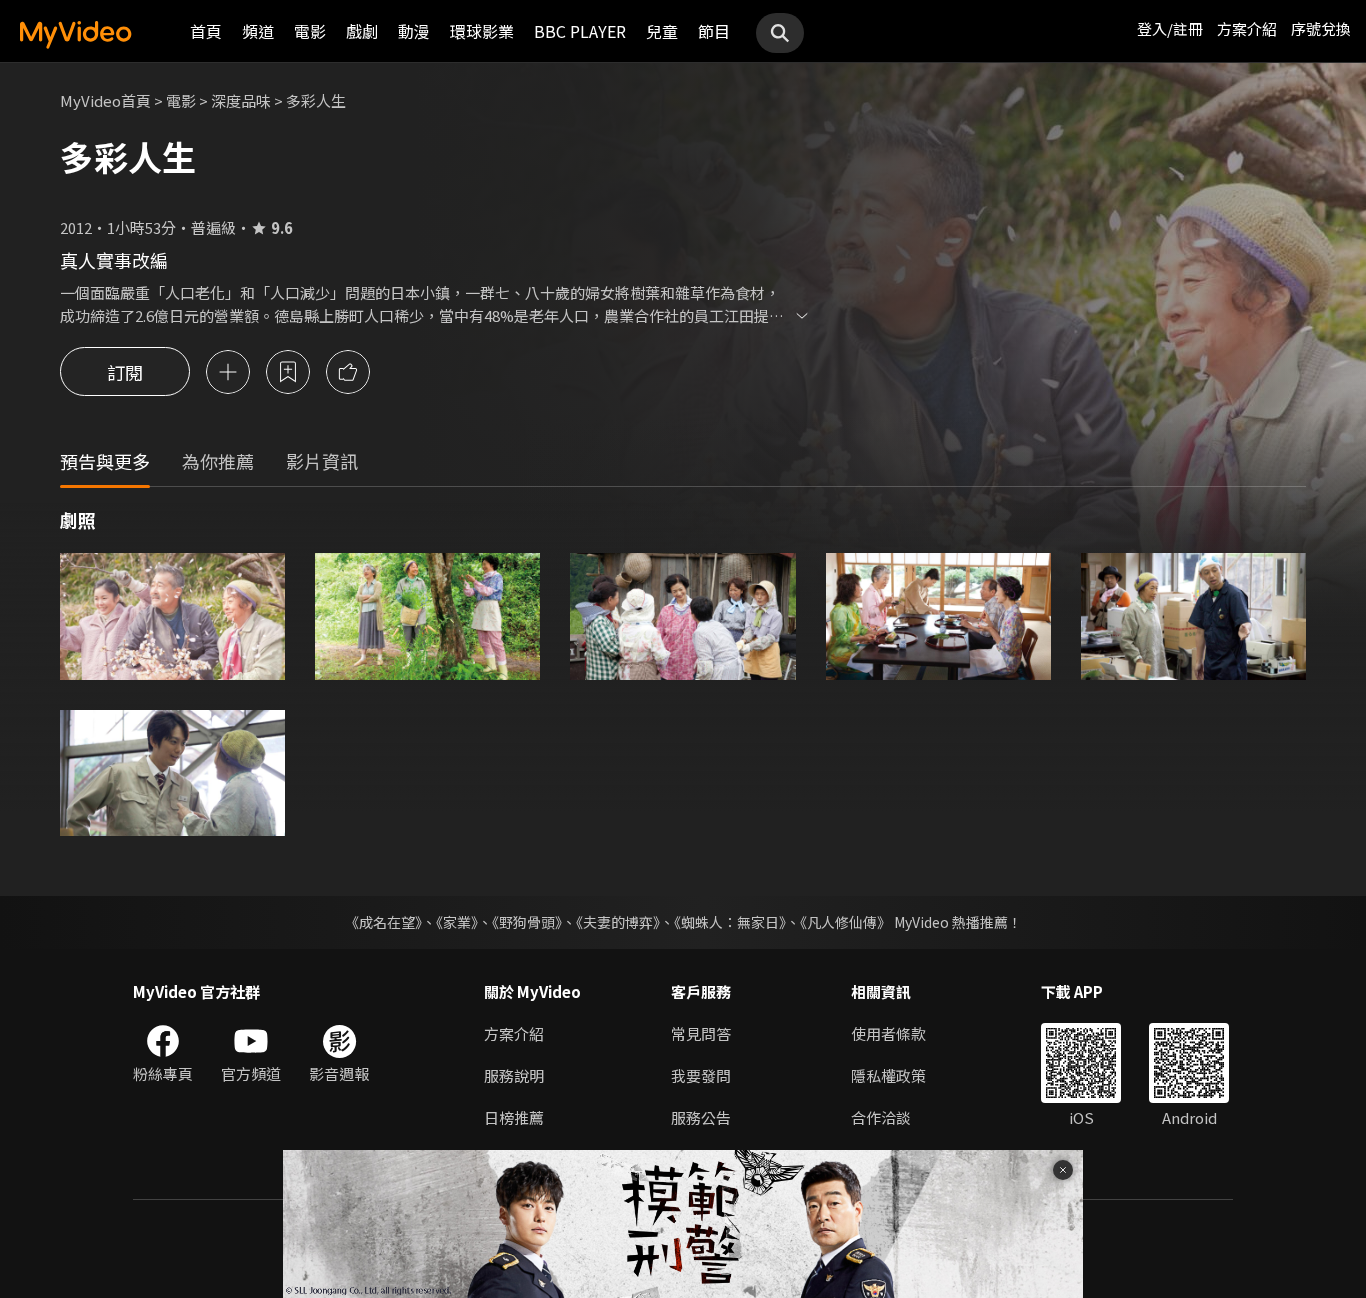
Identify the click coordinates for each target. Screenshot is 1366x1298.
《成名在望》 (383, 922)
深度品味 (241, 100)
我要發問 (701, 1075)
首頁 (206, 31)
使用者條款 (888, 1033)
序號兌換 (1321, 28)
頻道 (258, 31)
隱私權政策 (888, 1075)
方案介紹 (1247, 28)
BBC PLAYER (580, 31)
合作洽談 (881, 1117)
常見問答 (701, 1033)
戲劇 (362, 31)
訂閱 (125, 372)
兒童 (662, 31)
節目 (714, 31)
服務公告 (701, 1117)
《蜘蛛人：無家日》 (730, 922)
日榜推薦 (514, 1117)
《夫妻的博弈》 (618, 922)
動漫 (414, 31)
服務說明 (514, 1075)
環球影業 (482, 31)
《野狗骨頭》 (527, 922)
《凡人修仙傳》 (845, 922)
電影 (310, 31)
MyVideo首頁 (105, 100)
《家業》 (457, 922)
